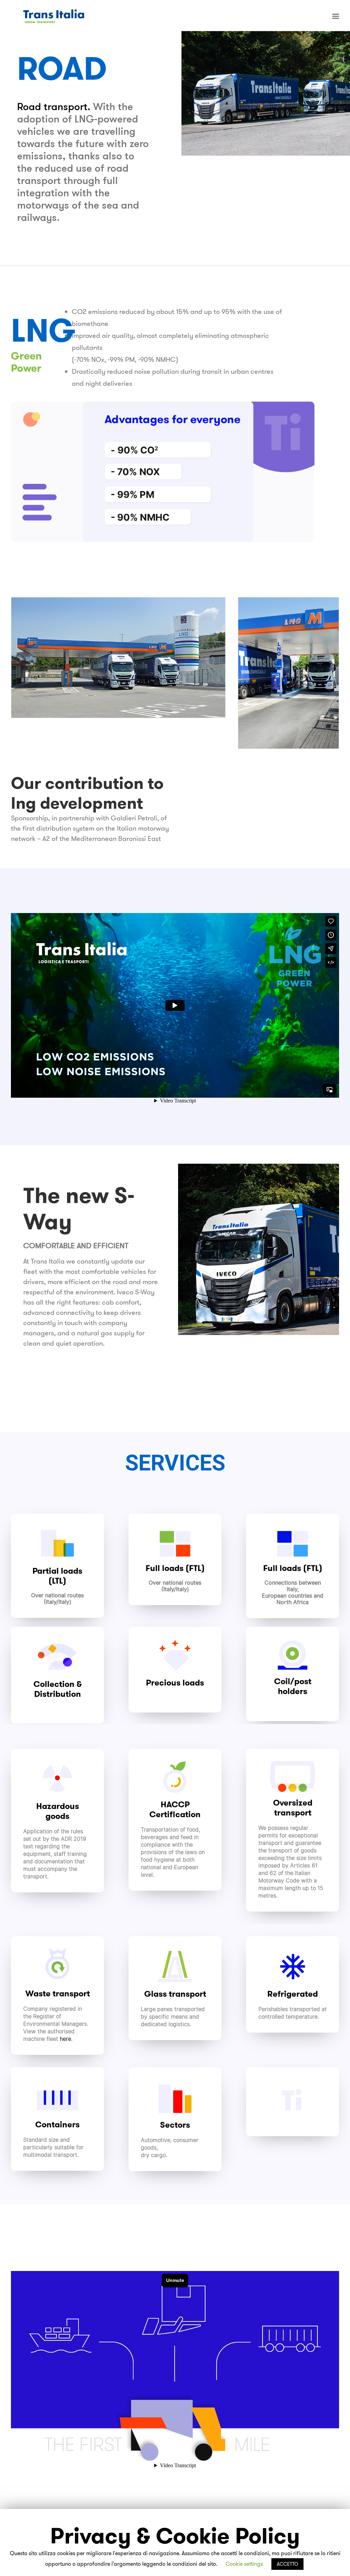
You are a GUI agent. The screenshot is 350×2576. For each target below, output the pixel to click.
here (65, 2039)
